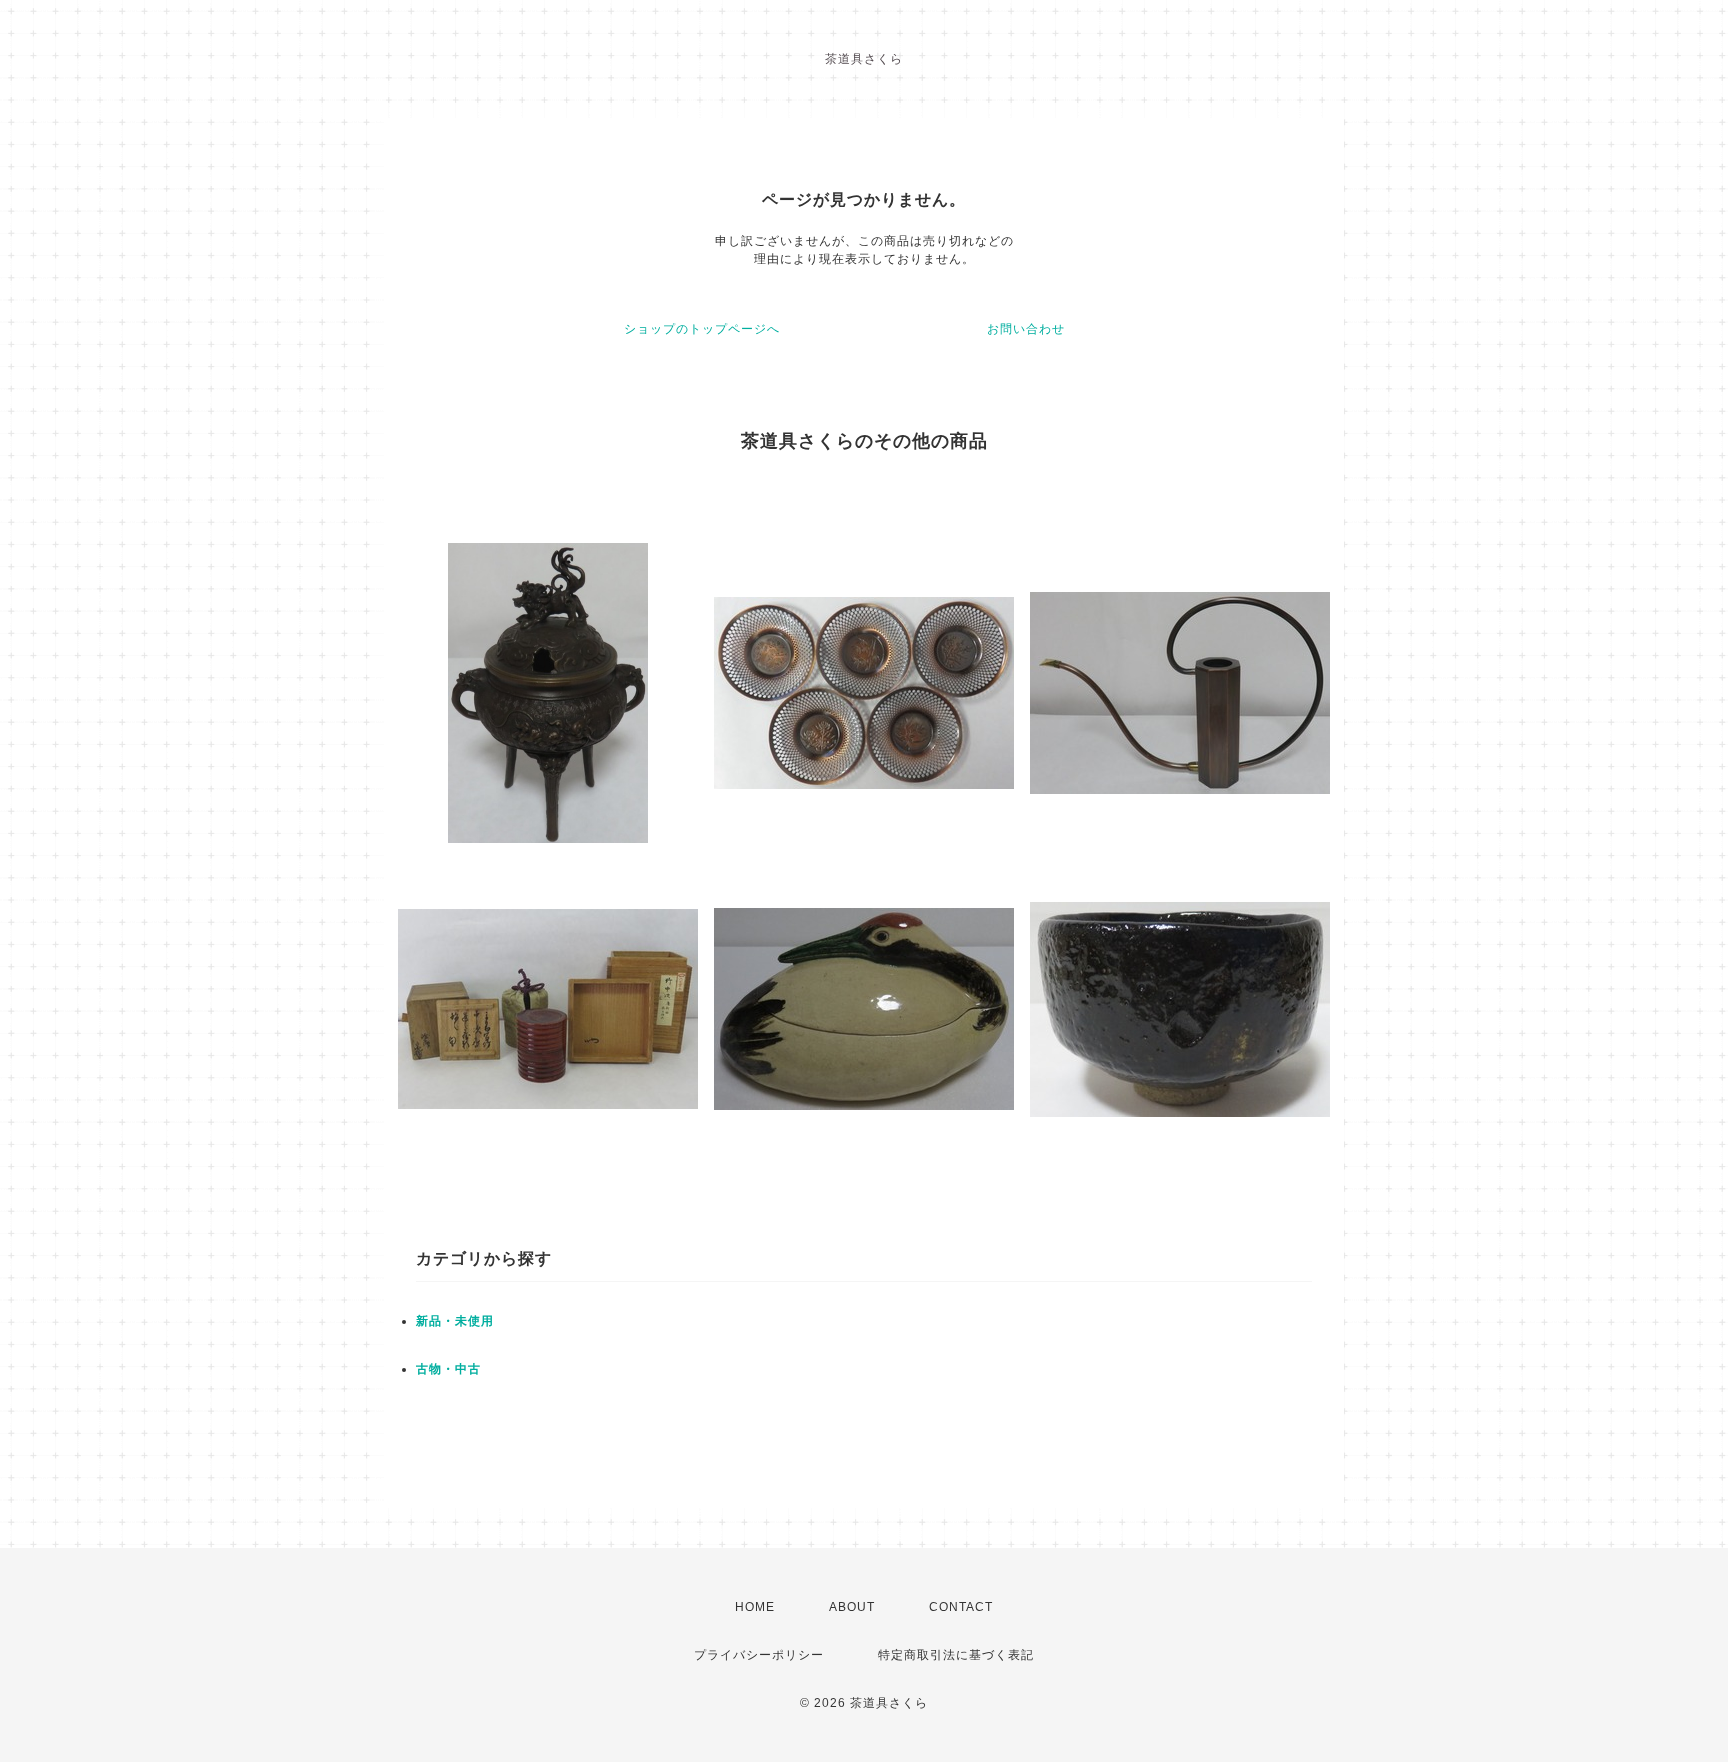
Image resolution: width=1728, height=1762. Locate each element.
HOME (755, 1607)
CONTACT (961, 1607)
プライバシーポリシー (759, 1655)
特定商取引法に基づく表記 (956, 1655)
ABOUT (852, 1607)
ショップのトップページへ (702, 329)
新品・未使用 (455, 1321)
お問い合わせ (1026, 329)
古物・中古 (448, 1369)
